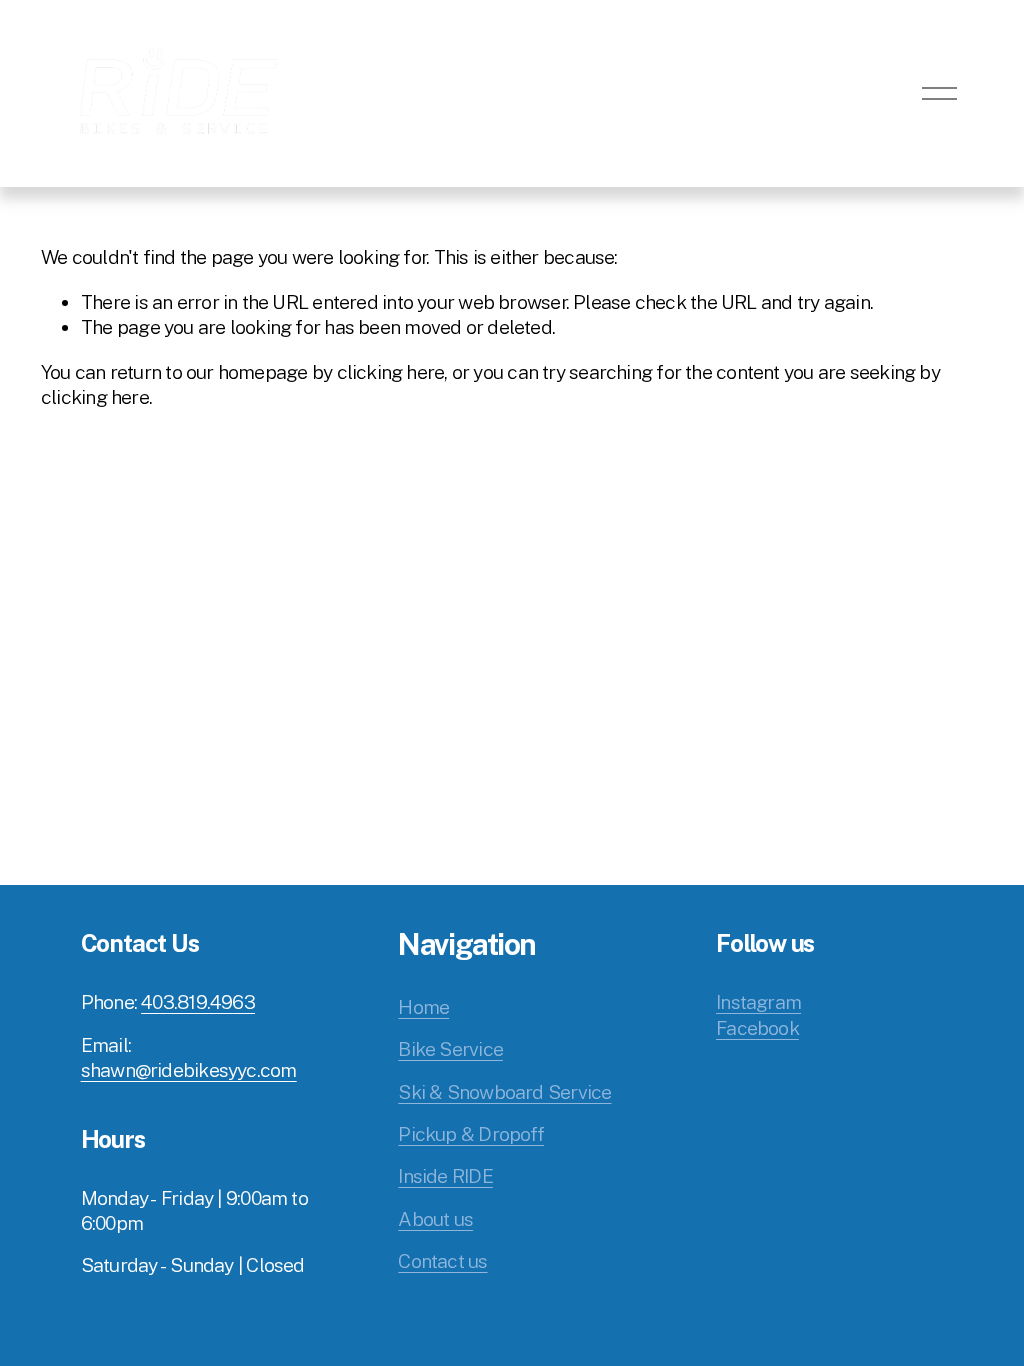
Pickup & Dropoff (471, 1134)
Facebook (757, 1028)
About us (435, 1219)
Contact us (442, 1261)
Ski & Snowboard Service (504, 1092)
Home (423, 1007)
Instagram (758, 1002)
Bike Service (450, 1049)
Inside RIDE (445, 1176)
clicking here (391, 372)
